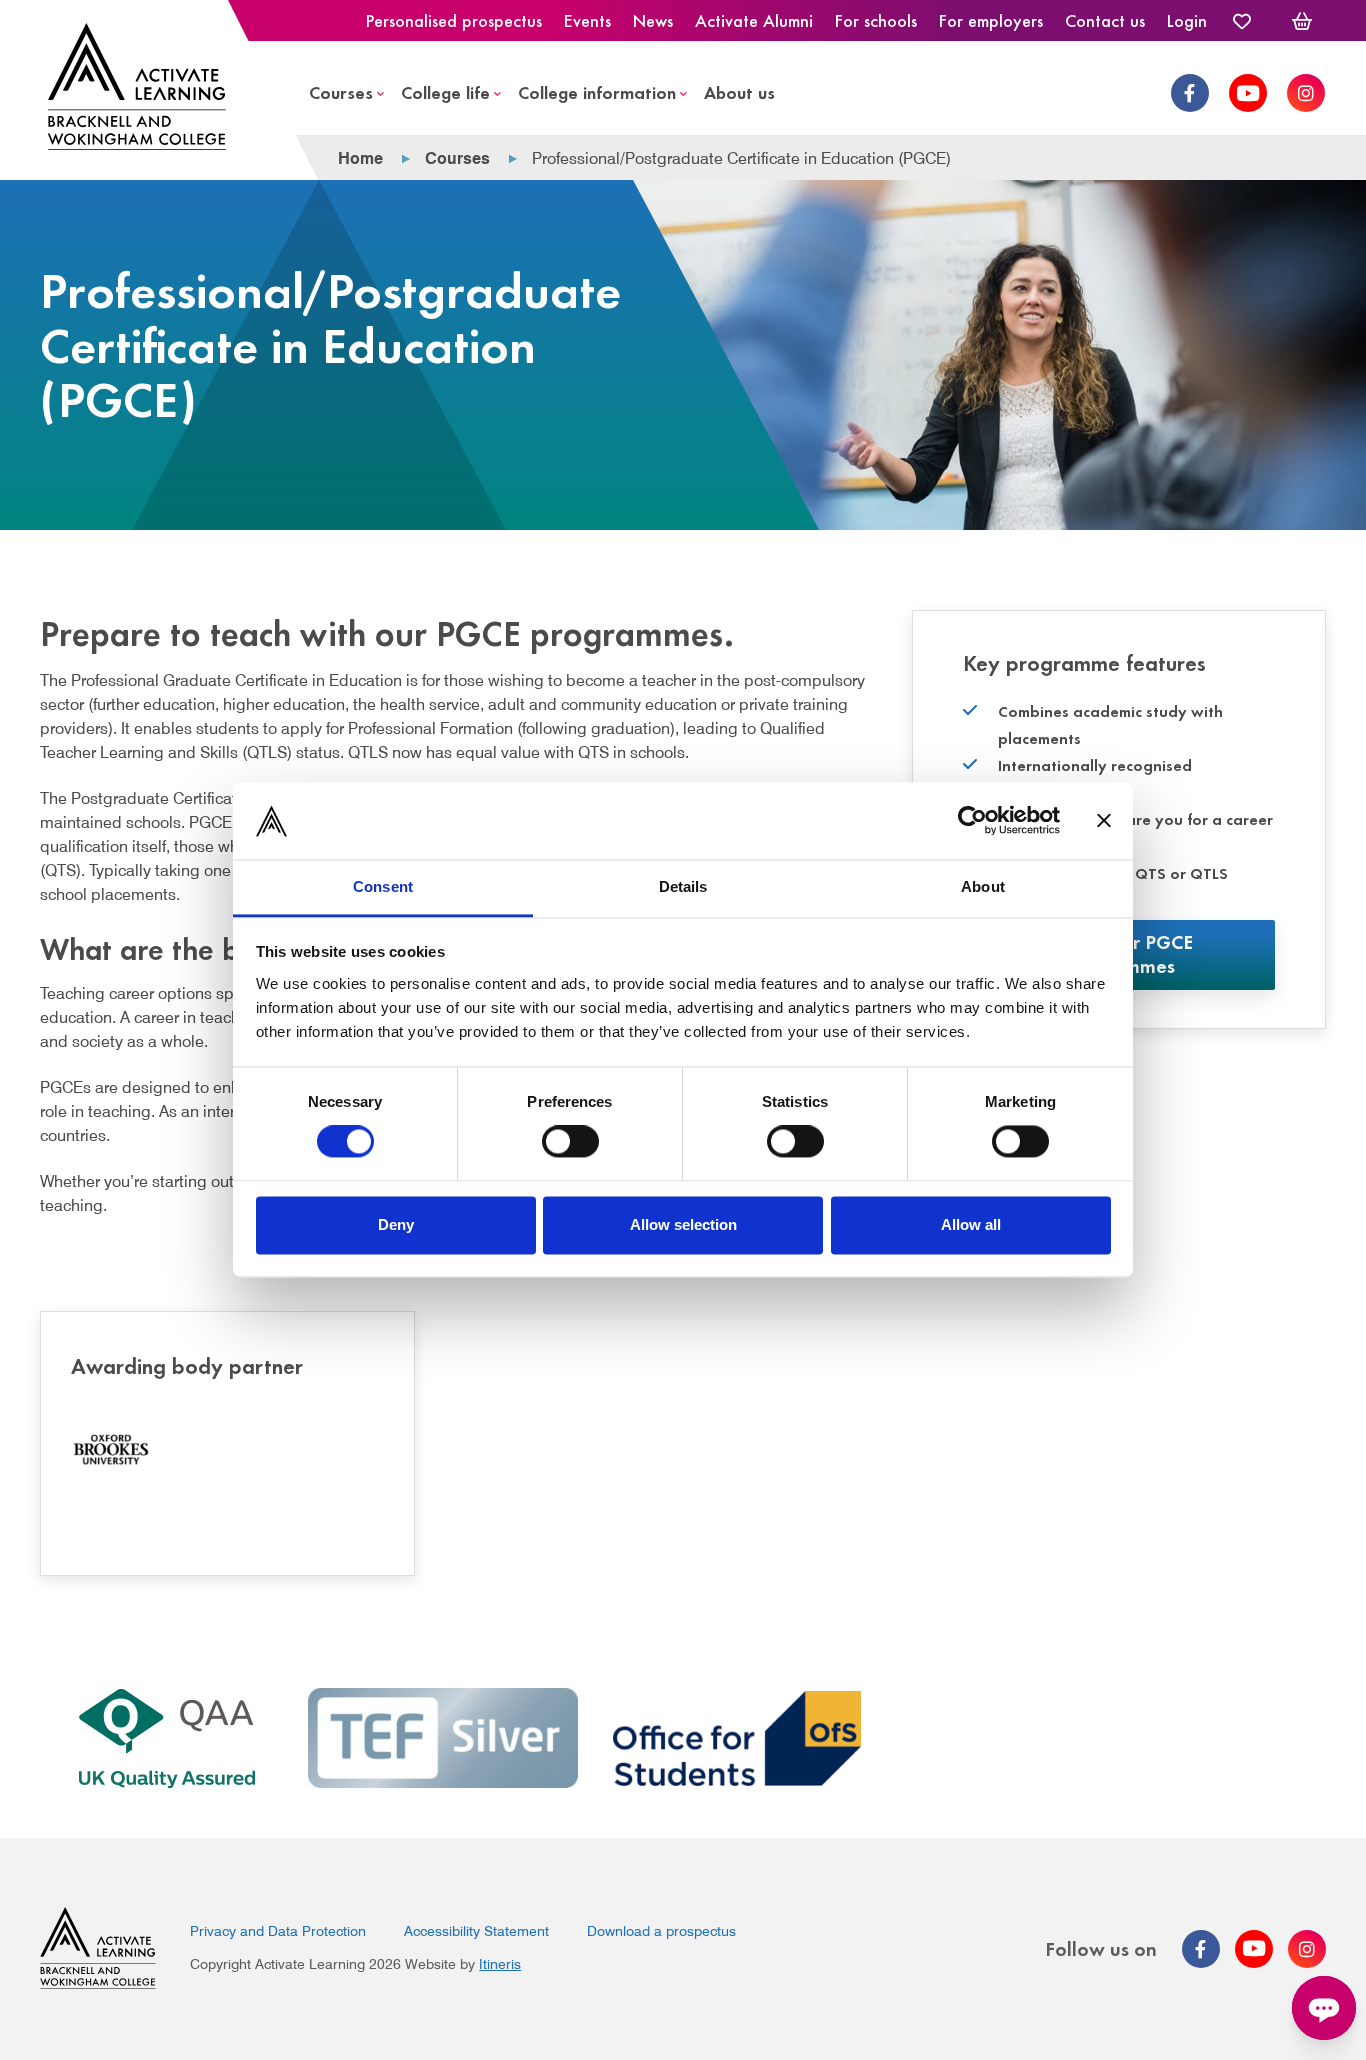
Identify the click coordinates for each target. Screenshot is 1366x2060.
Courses (341, 91)
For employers (991, 20)
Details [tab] (683, 886)
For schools (876, 20)
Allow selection (683, 1224)
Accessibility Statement (476, 1931)
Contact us (1105, 20)
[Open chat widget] (1324, 2008)
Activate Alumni (754, 20)
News (653, 20)
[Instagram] (1306, 93)
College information (597, 91)
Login (1187, 20)
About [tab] (983, 886)
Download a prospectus (661, 1931)
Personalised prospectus (454, 20)
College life (445, 91)
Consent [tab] (383, 886)
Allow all (971, 1224)
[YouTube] (1248, 93)
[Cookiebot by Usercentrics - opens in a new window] (972, 821)
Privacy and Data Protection (278, 1931)
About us (739, 91)
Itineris (500, 1964)
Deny (396, 1224)
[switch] (570, 1142)
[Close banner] (1104, 821)
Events (587, 20)
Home (360, 158)
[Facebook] (1190, 93)
